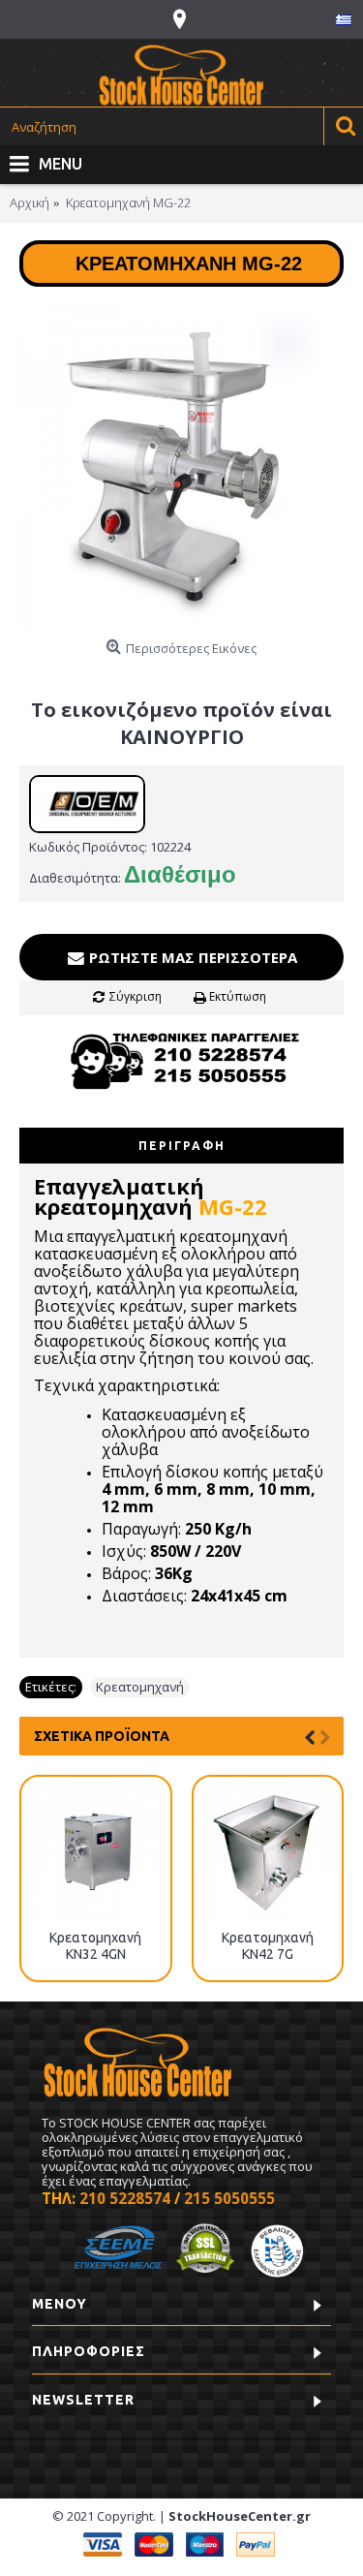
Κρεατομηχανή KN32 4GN (95, 1946)
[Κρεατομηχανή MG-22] (181, 468)
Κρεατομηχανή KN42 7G (268, 1946)
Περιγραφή (182, 1146)
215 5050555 (229, 2198)
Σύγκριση (136, 996)
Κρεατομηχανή (140, 1687)
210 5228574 (125, 2198)
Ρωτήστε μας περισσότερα (191, 957)
